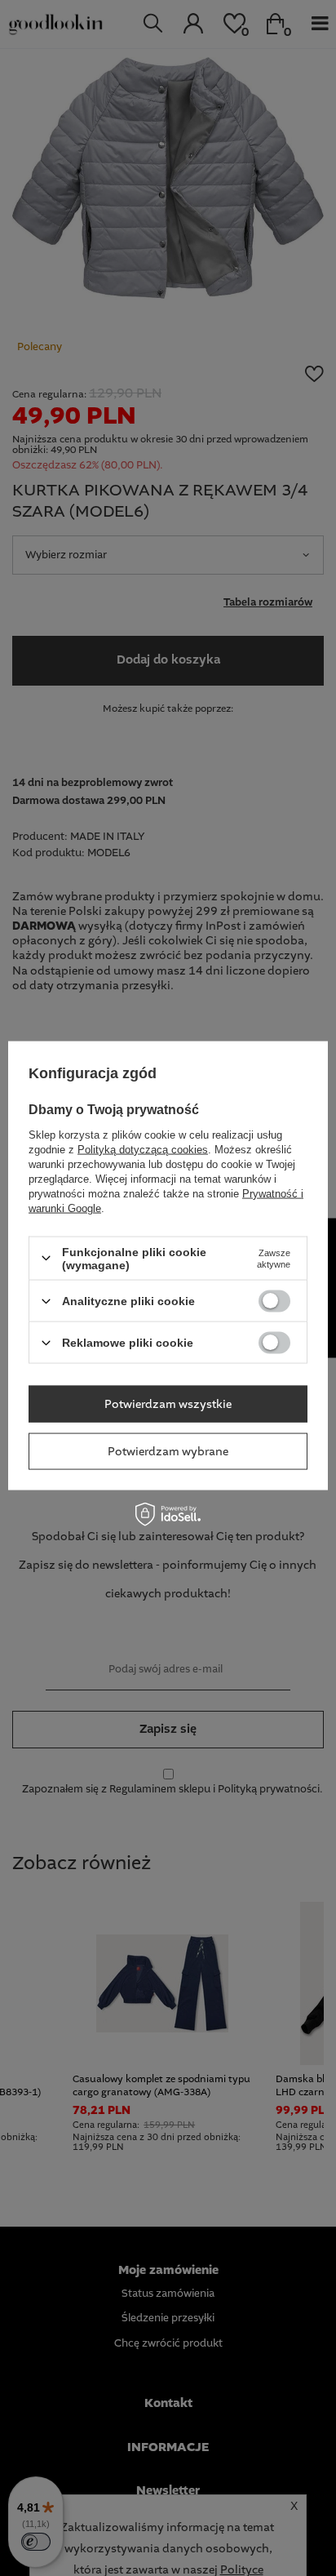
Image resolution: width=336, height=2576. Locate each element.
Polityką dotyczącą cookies (143, 1149)
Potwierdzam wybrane (168, 1451)
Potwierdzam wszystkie (168, 1404)
